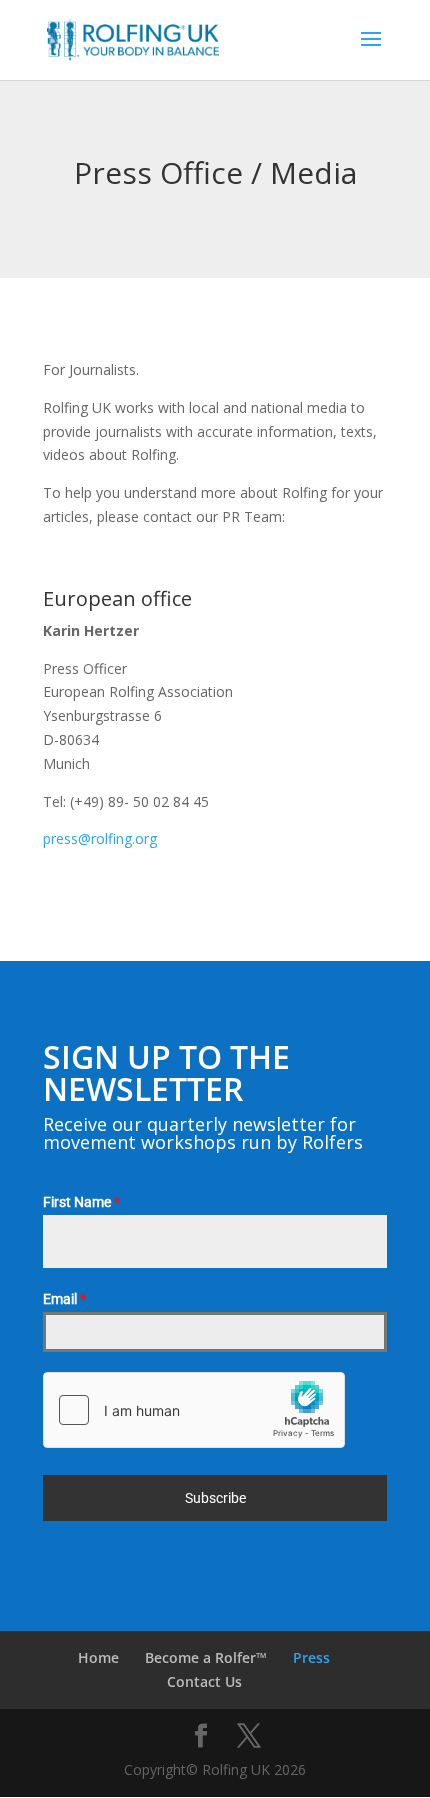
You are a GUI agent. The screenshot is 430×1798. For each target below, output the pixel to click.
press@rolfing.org (100, 838)
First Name (81, 1202)
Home (98, 1657)
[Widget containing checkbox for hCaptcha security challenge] (194, 1410)
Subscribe (215, 1498)
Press (311, 1657)
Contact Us (204, 1681)
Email (64, 1299)
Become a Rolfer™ (206, 1657)
